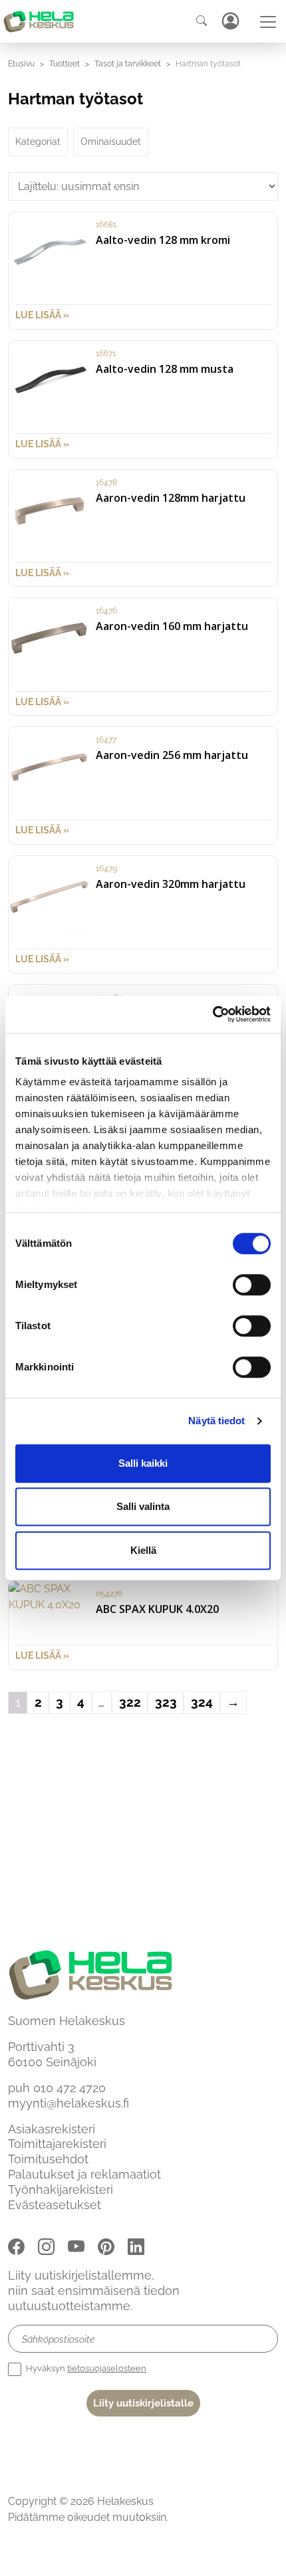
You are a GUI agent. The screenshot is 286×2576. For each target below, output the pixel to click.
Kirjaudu (230, 21)
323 (166, 1702)
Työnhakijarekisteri (61, 2190)
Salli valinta (143, 1506)
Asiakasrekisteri (52, 2129)
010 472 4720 (70, 2088)
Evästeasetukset (55, 2205)
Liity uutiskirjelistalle (143, 2403)
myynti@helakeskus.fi (69, 2103)
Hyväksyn (85, 2368)
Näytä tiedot (216, 1421)
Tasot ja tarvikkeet (128, 64)
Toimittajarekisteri (57, 2144)
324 (202, 1702)
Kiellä (143, 1550)
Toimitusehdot (48, 2159)
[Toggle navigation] (268, 22)
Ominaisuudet (111, 142)
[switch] (252, 1285)
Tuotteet (65, 64)
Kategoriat (38, 142)
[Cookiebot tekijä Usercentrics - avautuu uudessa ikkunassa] (213, 1014)
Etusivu (21, 64)
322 (130, 1702)
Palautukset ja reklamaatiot (84, 2174)
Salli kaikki (143, 1463)
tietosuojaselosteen (107, 2368)
